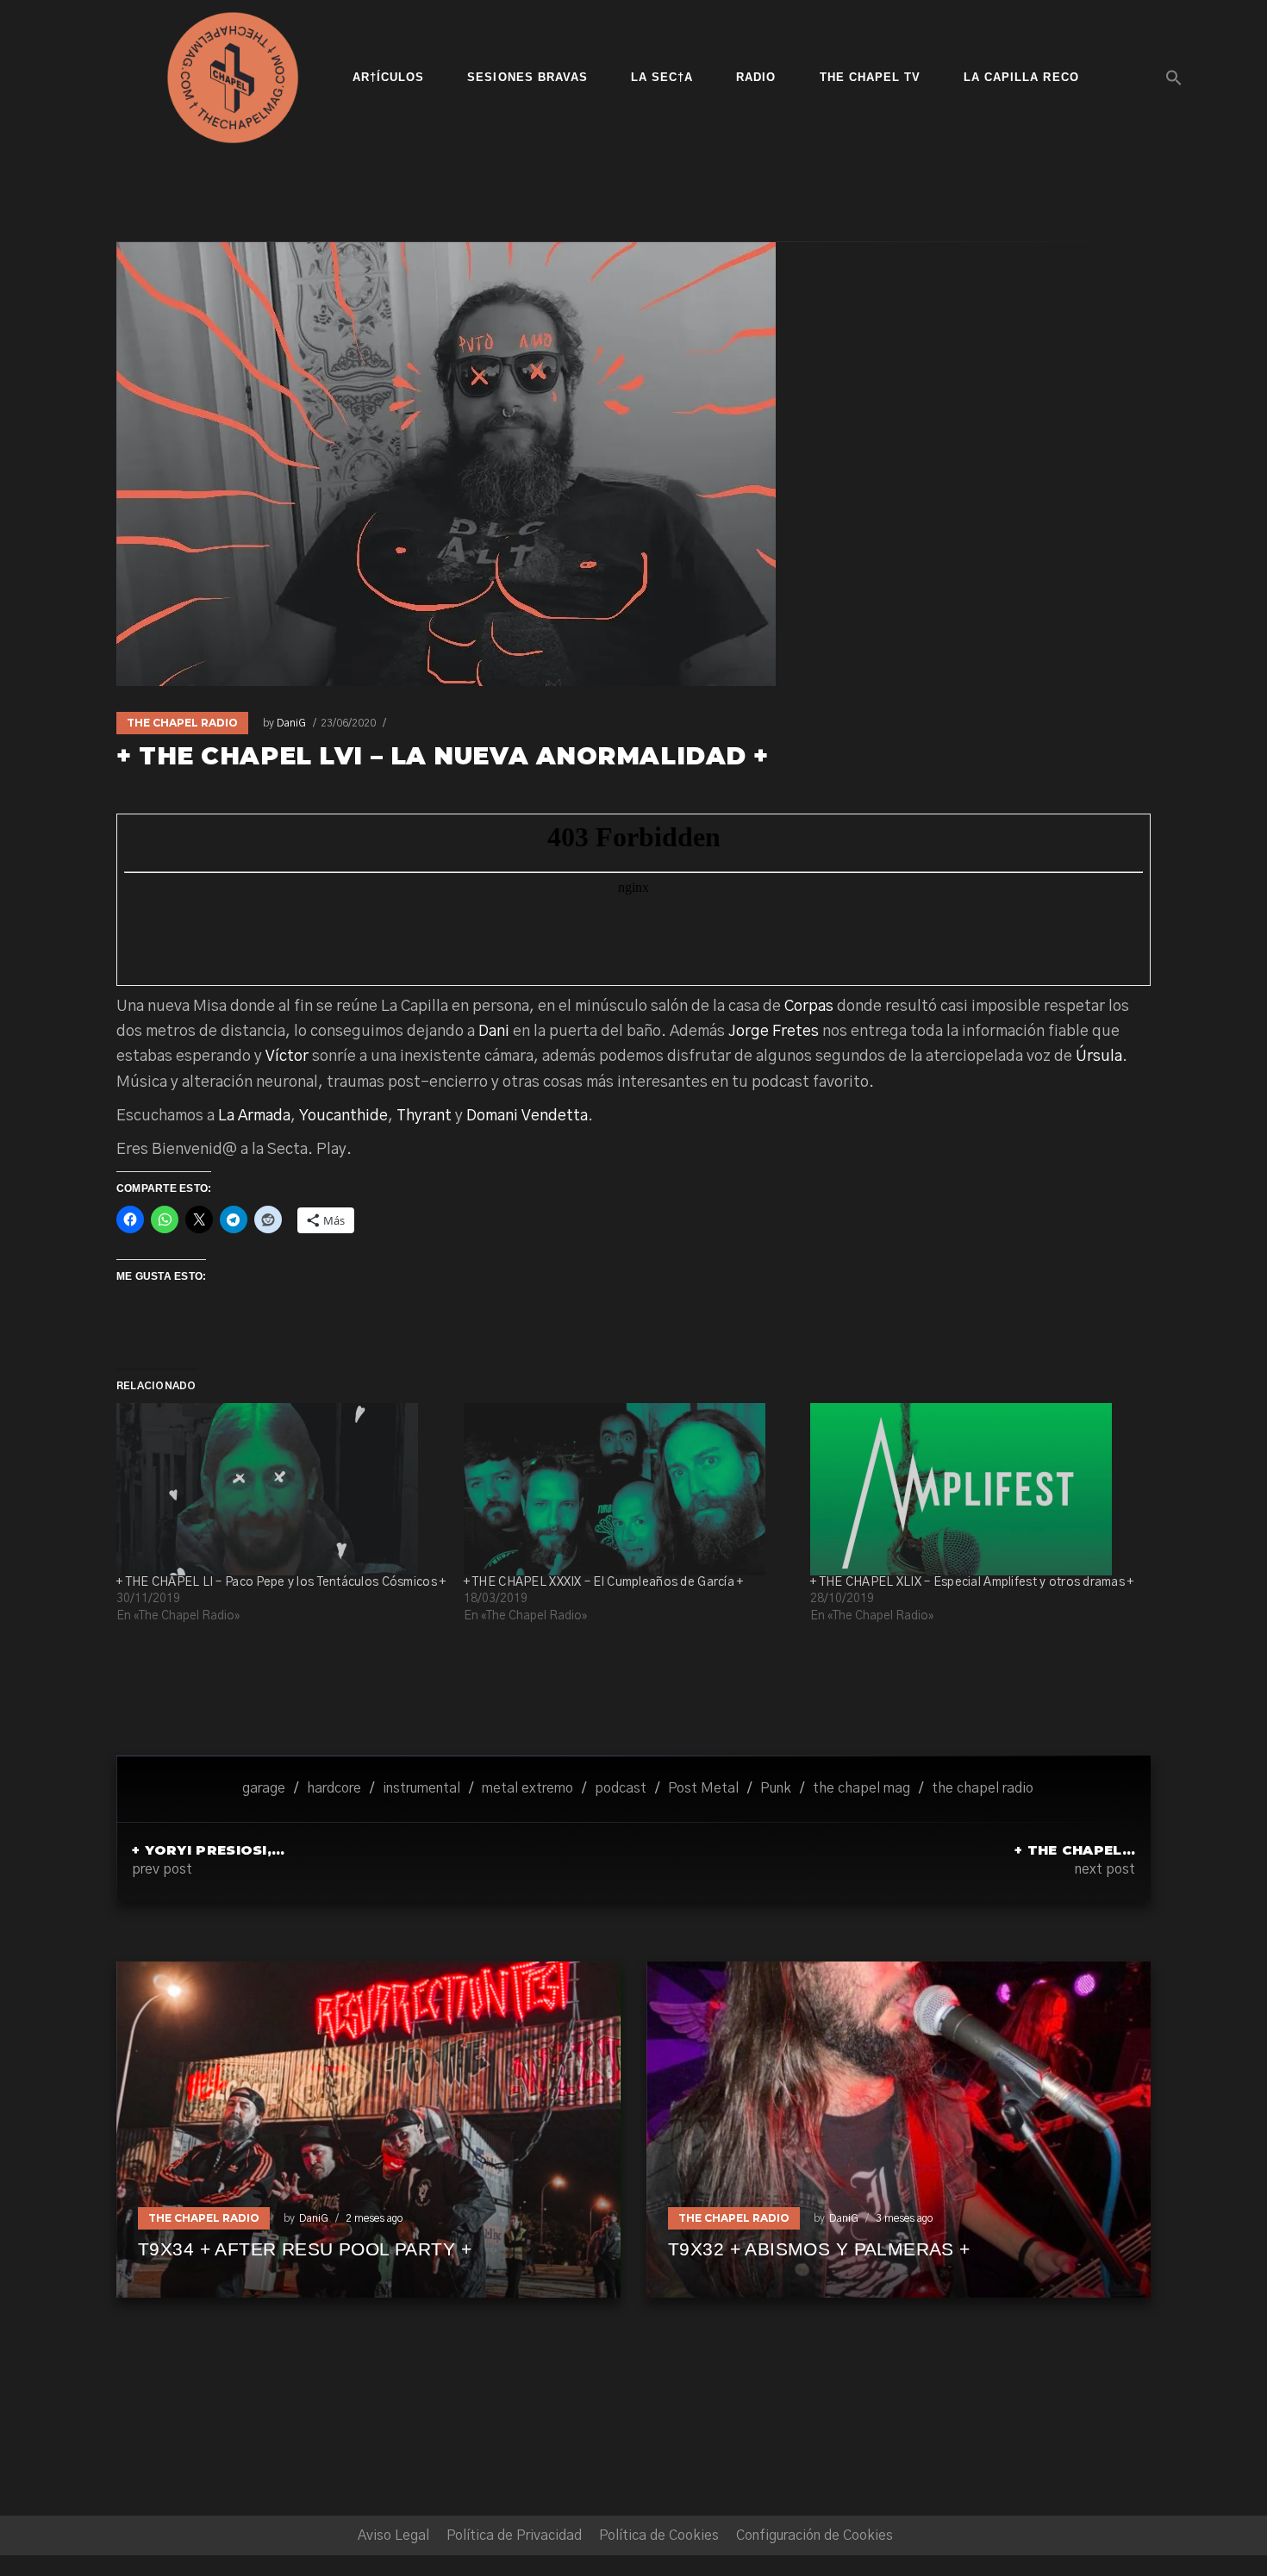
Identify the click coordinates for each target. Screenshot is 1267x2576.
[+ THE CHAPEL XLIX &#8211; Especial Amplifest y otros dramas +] (975, 1489)
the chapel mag (861, 1788)
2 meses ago (374, 2218)
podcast (621, 1788)
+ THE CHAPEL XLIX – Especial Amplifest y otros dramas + (972, 1582)
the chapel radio (983, 1788)
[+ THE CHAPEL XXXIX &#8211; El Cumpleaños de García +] (629, 1489)
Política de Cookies (659, 2535)
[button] (1174, 78)
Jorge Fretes (774, 1032)
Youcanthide (343, 1116)
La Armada (254, 1116)
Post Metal (703, 1788)
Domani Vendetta (527, 1116)
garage (264, 1788)
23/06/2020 (348, 723)
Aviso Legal (393, 2535)
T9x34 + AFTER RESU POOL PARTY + (305, 2249)
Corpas (809, 1007)
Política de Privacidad (514, 2535)
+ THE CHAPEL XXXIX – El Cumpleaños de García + (604, 1582)
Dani (494, 1032)
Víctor (287, 1057)
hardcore (334, 1788)
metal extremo (527, 1788)
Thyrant (424, 1116)
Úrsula (1099, 1057)
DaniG (291, 723)
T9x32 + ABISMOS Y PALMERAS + (819, 2249)
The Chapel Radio (182, 723)
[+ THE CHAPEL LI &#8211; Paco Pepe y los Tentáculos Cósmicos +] (281, 1489)
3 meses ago (904, 2218)
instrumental (421, 1788)
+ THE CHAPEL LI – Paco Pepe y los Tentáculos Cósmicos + (281, 1582)
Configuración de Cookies (814, 2535)
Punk (776, 1788)
